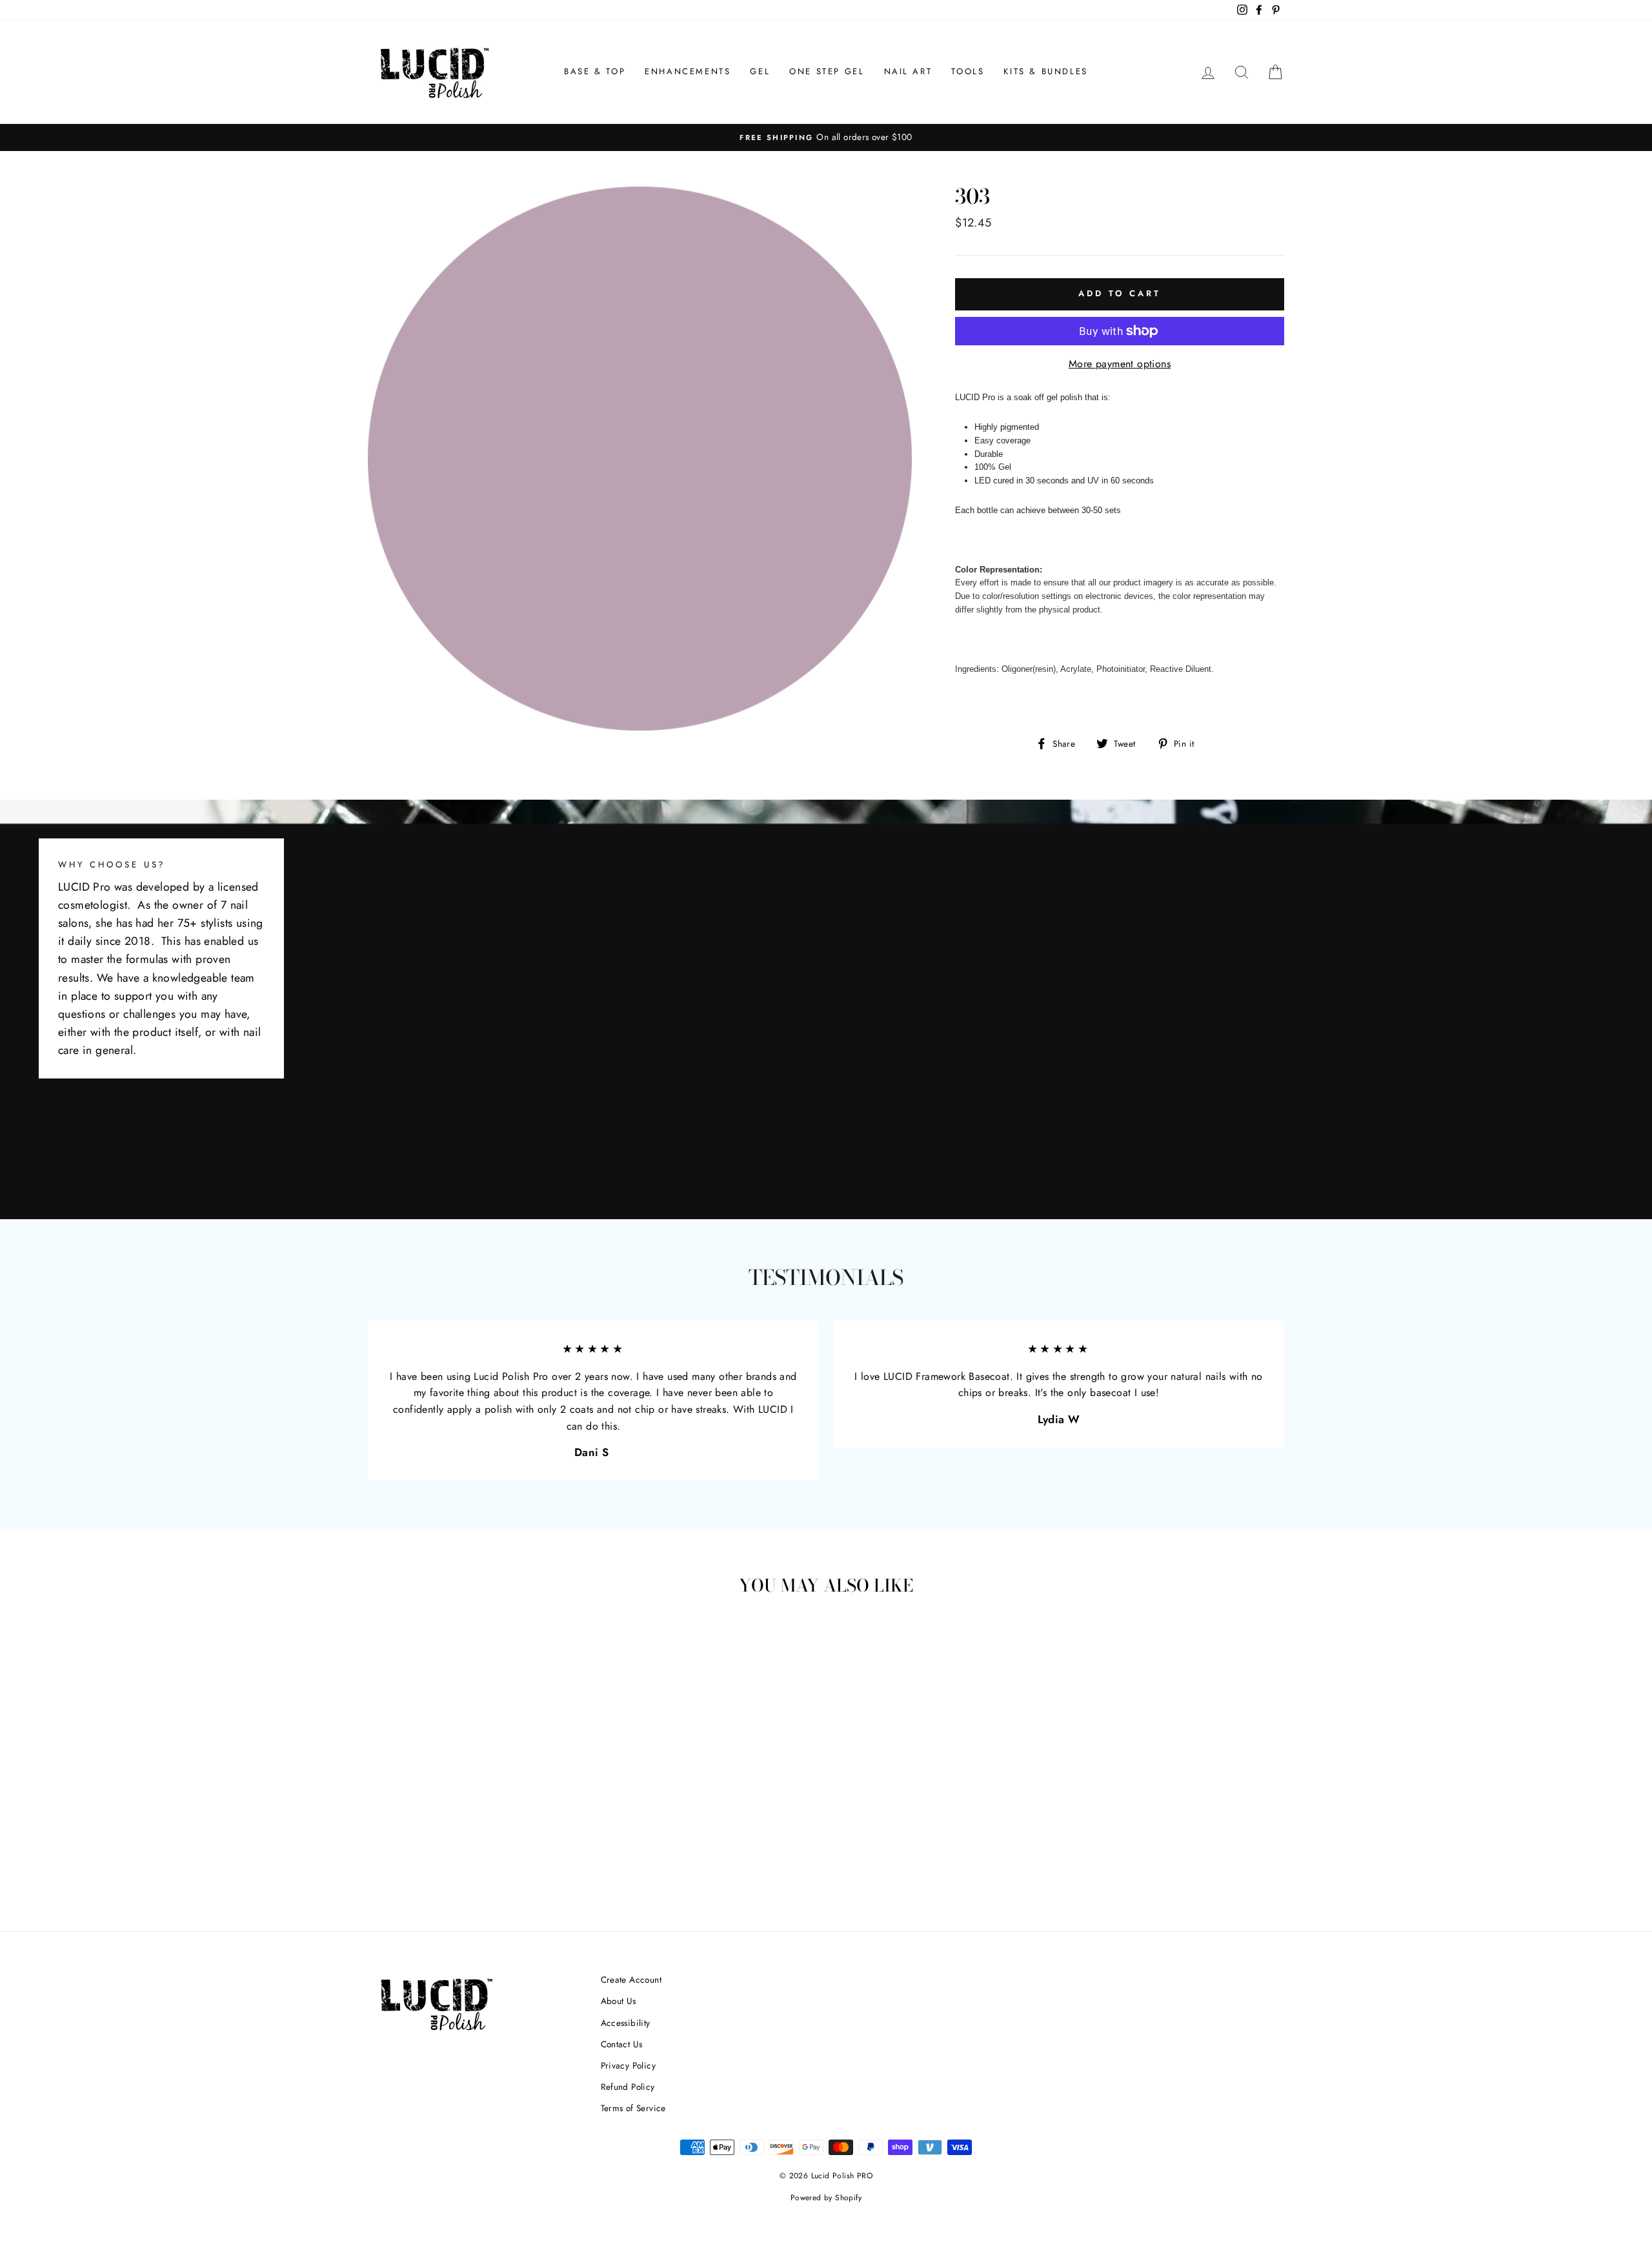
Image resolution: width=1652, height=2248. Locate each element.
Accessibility (626, 2023)
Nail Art (908, 71)
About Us (619, 2001)
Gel (760, 71)
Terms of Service (633, 2108)
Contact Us (622, 2044)
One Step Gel (827, 71)
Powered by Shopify (826, 2198)
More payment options (1120, 364)
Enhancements (688, 71)
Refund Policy (628, 2087)
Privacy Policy (629, 2065)
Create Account (631, 1980)
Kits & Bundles (1045, 71)
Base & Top (595, 71)
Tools (968, 71)
